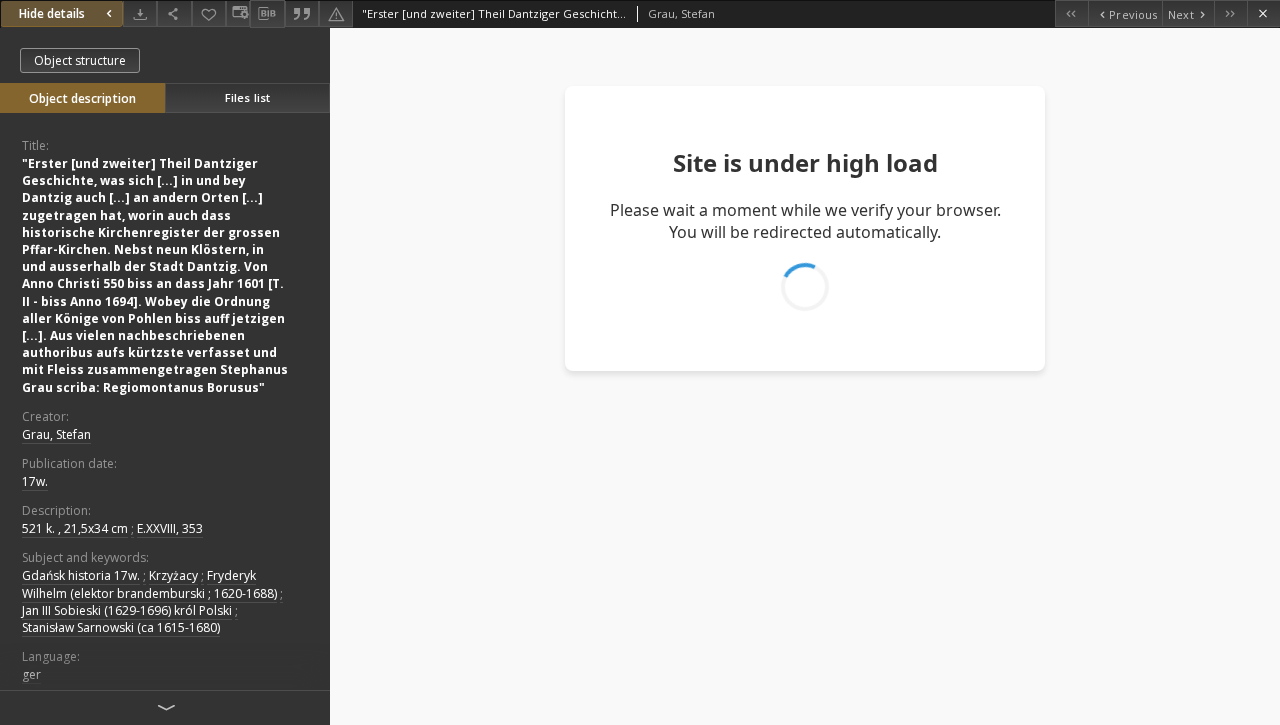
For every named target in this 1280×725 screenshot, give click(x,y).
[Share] (174, 13)
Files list (247, 97)
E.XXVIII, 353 (170, 528)
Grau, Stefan (56, 434)
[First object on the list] (1071, 13)
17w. (35, 481)
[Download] (140, 13)
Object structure (80, 60)
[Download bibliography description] (267, 14)
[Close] (1263, 13)
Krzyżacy (173, 575)
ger (31, 674)
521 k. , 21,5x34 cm (75, 528)
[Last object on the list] (1230, 13)
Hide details (52, 13)
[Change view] (238, 13)
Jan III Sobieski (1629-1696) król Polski (127, 610)
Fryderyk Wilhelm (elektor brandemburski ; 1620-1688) (149, 584)
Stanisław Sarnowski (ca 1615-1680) (121, 627)
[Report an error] (336, 13)
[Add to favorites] (209, 13)
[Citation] (302, 13)
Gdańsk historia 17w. (81, 575)
